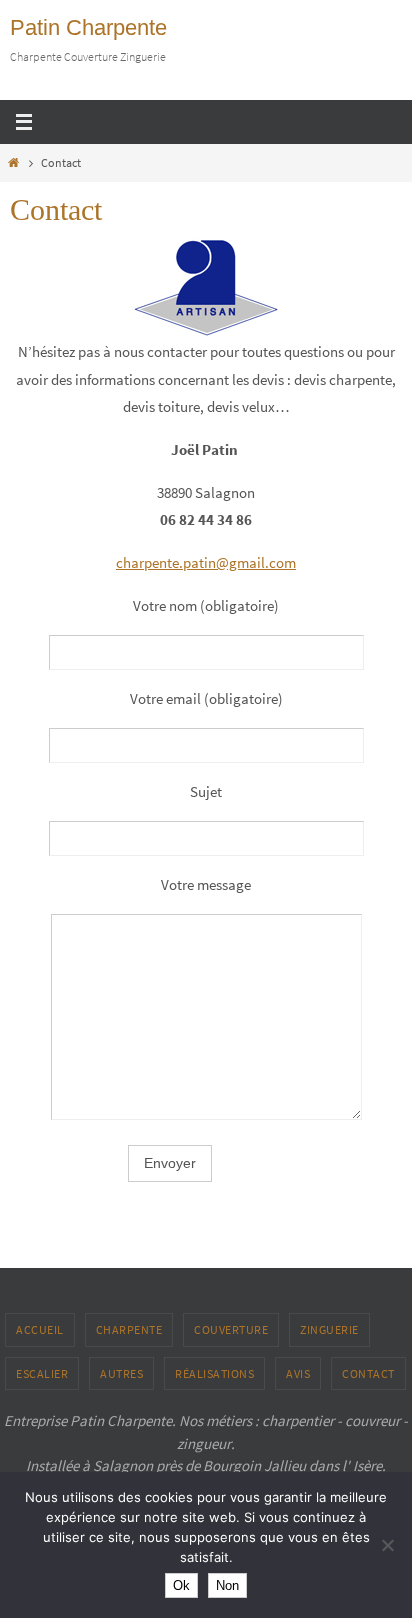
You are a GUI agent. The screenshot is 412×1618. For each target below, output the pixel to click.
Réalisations (214, 1373)
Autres (121, 1373)
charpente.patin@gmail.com (206, 562)
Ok (181, 1585)
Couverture (231, 1329)
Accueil (40, 1329)
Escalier (42, 1373)
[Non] (387, 1545)
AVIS (298, 1373)
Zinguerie (329, 1329)
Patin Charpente (88, 27)
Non (227, 1585)
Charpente (129, 1329)
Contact (368, 1373)
